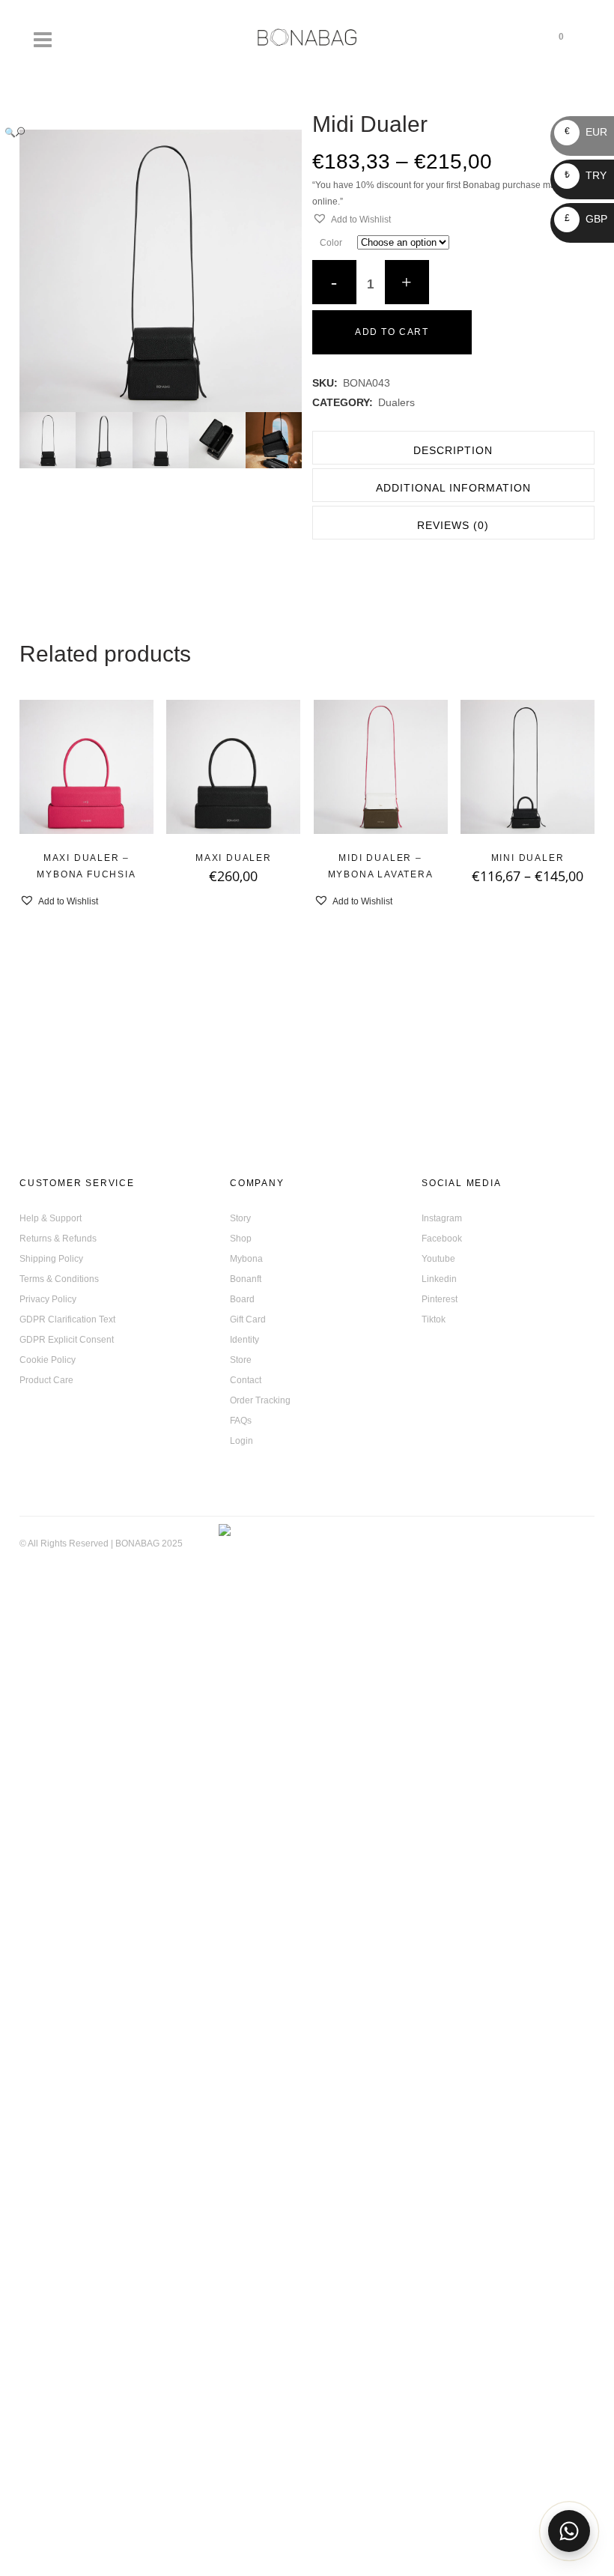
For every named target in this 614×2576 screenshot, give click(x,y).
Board (242, 1299)
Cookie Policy (48, 1360)
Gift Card (248, 1319)
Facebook (442, 1239)
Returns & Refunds (58, 1239)
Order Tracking (260, 1400)
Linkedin (439, 1279)
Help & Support (51, 1218)
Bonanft (246, 1279)
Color (331, 243)
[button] (146, 132)
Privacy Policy (48, 1299)
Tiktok (434, 1319)
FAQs (241, 1421)
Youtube (438, 1259)
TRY (586, 175)
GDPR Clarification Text (67, 1319)
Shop (241, 1239)
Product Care (46, 1380)
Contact (246, 1380)
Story (240, 1218)
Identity (244, 1340)
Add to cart (392, 332)
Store (241, 1360)
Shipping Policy (51, 1259)
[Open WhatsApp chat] (569, 2531)
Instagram (442, 1218)
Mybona (246, 1259)
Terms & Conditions (59, 1279)
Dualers (396, 402)
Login (241, 1441)
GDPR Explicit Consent (67, 1340)
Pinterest (440, 1299)
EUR (586, 132)
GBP (586, 219)
